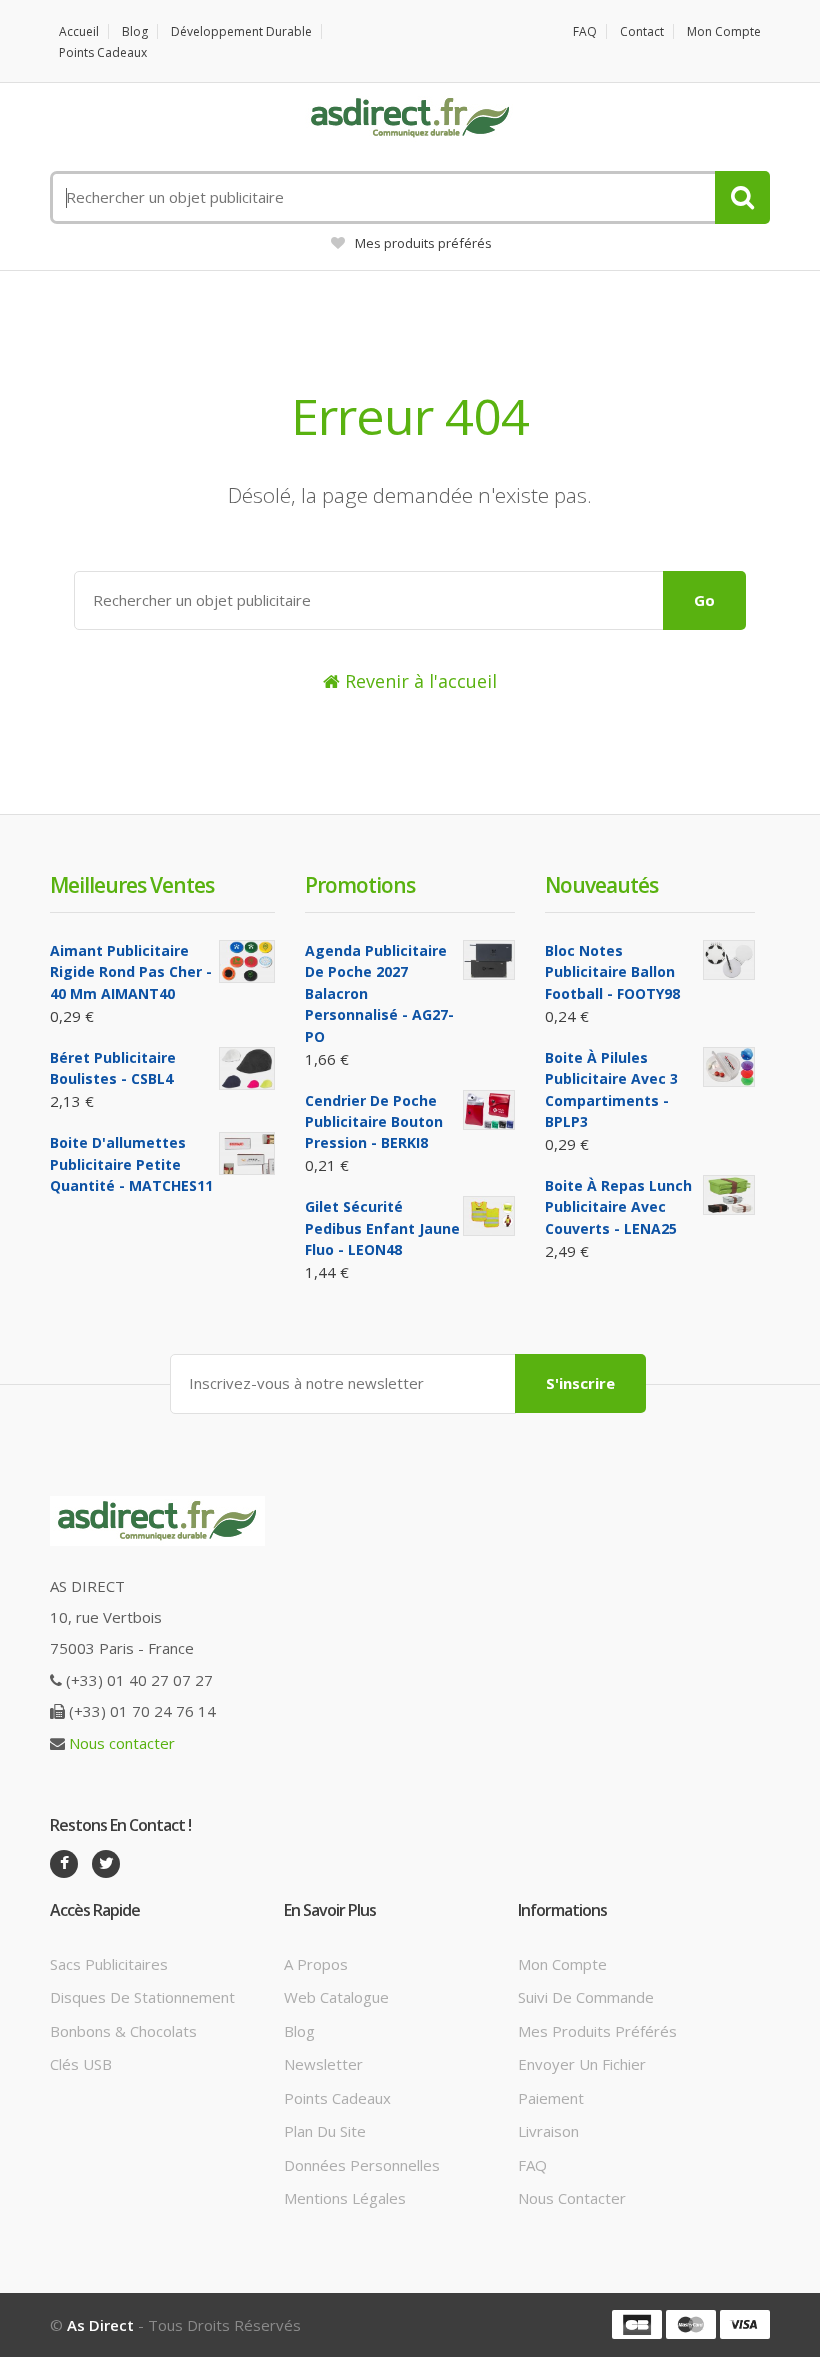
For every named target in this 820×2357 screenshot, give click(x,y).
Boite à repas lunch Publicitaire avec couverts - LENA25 (618, 1207)
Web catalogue (336, 1997)
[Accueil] (410, 118)
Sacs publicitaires (109, 1964)
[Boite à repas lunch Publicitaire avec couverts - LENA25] (729, 1195)
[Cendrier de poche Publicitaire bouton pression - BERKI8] (489, 1110)
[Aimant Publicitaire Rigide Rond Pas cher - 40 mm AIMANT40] (247, 961)
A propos (316, 1964)
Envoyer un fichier (582, 2064)
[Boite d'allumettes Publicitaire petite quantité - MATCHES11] (247, 1153)
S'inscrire (580, 1383)
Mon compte (724, 31)
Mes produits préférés (423, 243)
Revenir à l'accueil (418, 681)
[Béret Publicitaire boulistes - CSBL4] (247, 1068)
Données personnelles (362, 2165)
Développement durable (241, 31)
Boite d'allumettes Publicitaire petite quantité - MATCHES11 (131, 1164)
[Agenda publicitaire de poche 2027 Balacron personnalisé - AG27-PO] (489, 960)
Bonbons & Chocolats (123, 2031)
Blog (135, 31)
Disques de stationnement (142, 1997)
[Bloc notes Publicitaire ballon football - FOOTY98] (729, 960)
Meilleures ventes (132, 885)
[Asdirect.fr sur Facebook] (64, 1864)
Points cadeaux (103, 52)
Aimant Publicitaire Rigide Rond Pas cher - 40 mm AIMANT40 (131, 972)
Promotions (360, 885)
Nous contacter (122, 1743)
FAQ (585, 31)
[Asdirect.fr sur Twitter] (106, 1864)
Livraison (548, 2131)
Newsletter (323, 2064)
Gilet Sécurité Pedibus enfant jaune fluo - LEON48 (382, 1228)
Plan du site (325, 2131)
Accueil (79, 31)
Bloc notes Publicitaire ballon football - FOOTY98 (612, 972)
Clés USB (81, 2064)
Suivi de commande (586, 1997)
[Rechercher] (742, 197)
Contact (642, 31)
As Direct (100, 2325)
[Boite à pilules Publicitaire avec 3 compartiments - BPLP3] (729, 1067)
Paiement (551, 2098)
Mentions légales (345, 2198)
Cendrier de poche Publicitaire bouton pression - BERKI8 (374, 1122)
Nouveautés (601, 885)
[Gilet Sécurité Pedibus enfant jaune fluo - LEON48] (489, 1216)
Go (704, 600)
